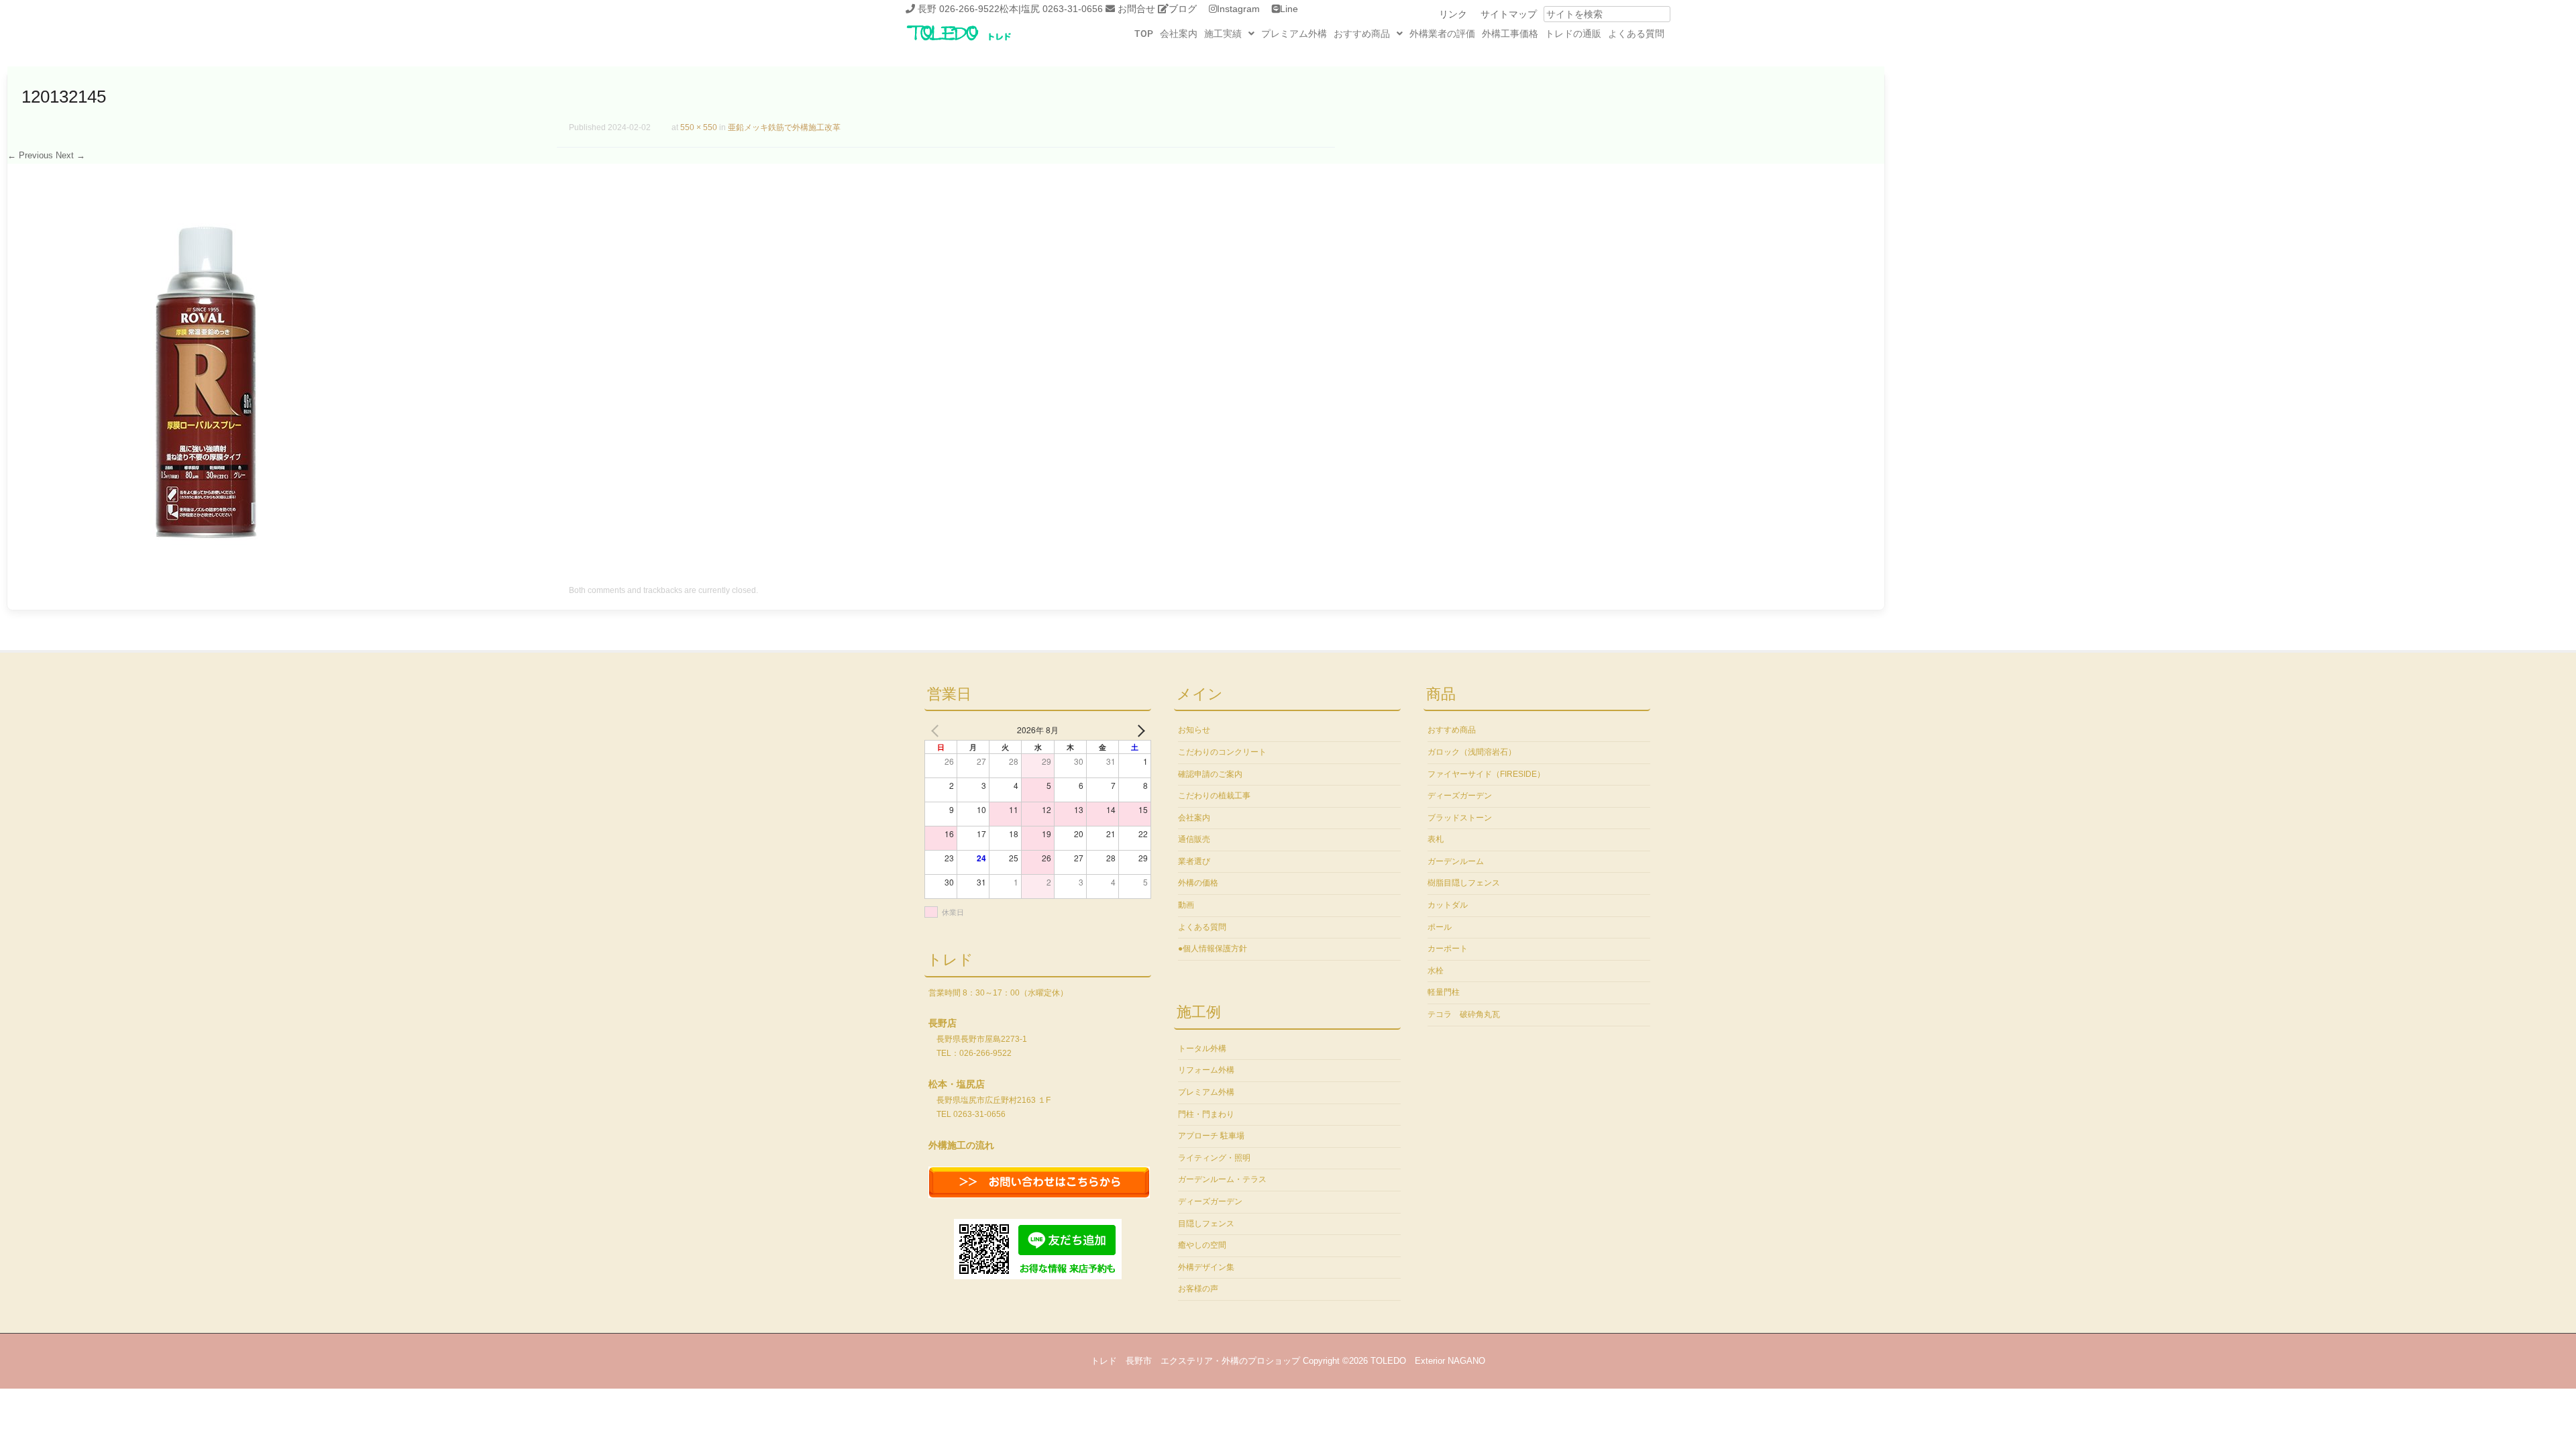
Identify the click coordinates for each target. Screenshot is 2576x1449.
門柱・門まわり (1206, 1114)
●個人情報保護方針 (1213, 949)
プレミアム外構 (1294, 34)
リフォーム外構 (1206, 1070)
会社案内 (1179, 34)
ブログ (1183, 9)
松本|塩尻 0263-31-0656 (1051, 9)
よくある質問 (1636, 34)
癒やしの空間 (1202, 1245)
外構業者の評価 (1442, 34)
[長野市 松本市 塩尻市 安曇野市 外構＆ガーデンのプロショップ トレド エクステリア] (976, 42)
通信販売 (1194, 839)
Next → (70, 155)
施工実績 (1223, 34)
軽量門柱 (1444, 992)
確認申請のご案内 (1210, 774)
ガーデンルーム (1456, 861)
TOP (1144, 34)
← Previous (30, 155)
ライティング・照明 (1214, 1158)
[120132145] (206, 557)
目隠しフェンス (1206, 1224)
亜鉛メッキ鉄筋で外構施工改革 (784, 127)
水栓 (1436, 971)
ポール (1440, 927)
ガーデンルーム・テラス (1222, 1179)
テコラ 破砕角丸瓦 (1464, 1014)
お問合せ (1136, 9)
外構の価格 (1198, 883)
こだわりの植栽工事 (1214, 796)
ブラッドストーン (1460, 818)
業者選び (1194, 861)
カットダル (1448, 905)
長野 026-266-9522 (959, 9)
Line (1289, 9)
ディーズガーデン (1210, 1201)
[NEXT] (1138, 730)
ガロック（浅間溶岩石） (1472, 752)
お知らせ (1194, 730)
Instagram (1238, 9)
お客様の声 (1198, 1289)
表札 (1436, 839)
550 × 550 (699, 127)
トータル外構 (1202, 1049)
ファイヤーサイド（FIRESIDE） (1486, 774)
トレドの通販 (1573, 34)
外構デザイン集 (1206, 1267)
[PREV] (937, 730)
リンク (1453, 14)
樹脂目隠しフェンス (1464, 883)
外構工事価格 (1510, 34)
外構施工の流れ (961, 1145)
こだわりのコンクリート (1222, 752)
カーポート (1448, 949)
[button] (1229, 34)
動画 (1186, 905)
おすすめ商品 (1362, 34)
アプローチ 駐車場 (1211, 1136)
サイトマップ (1509, 14)
